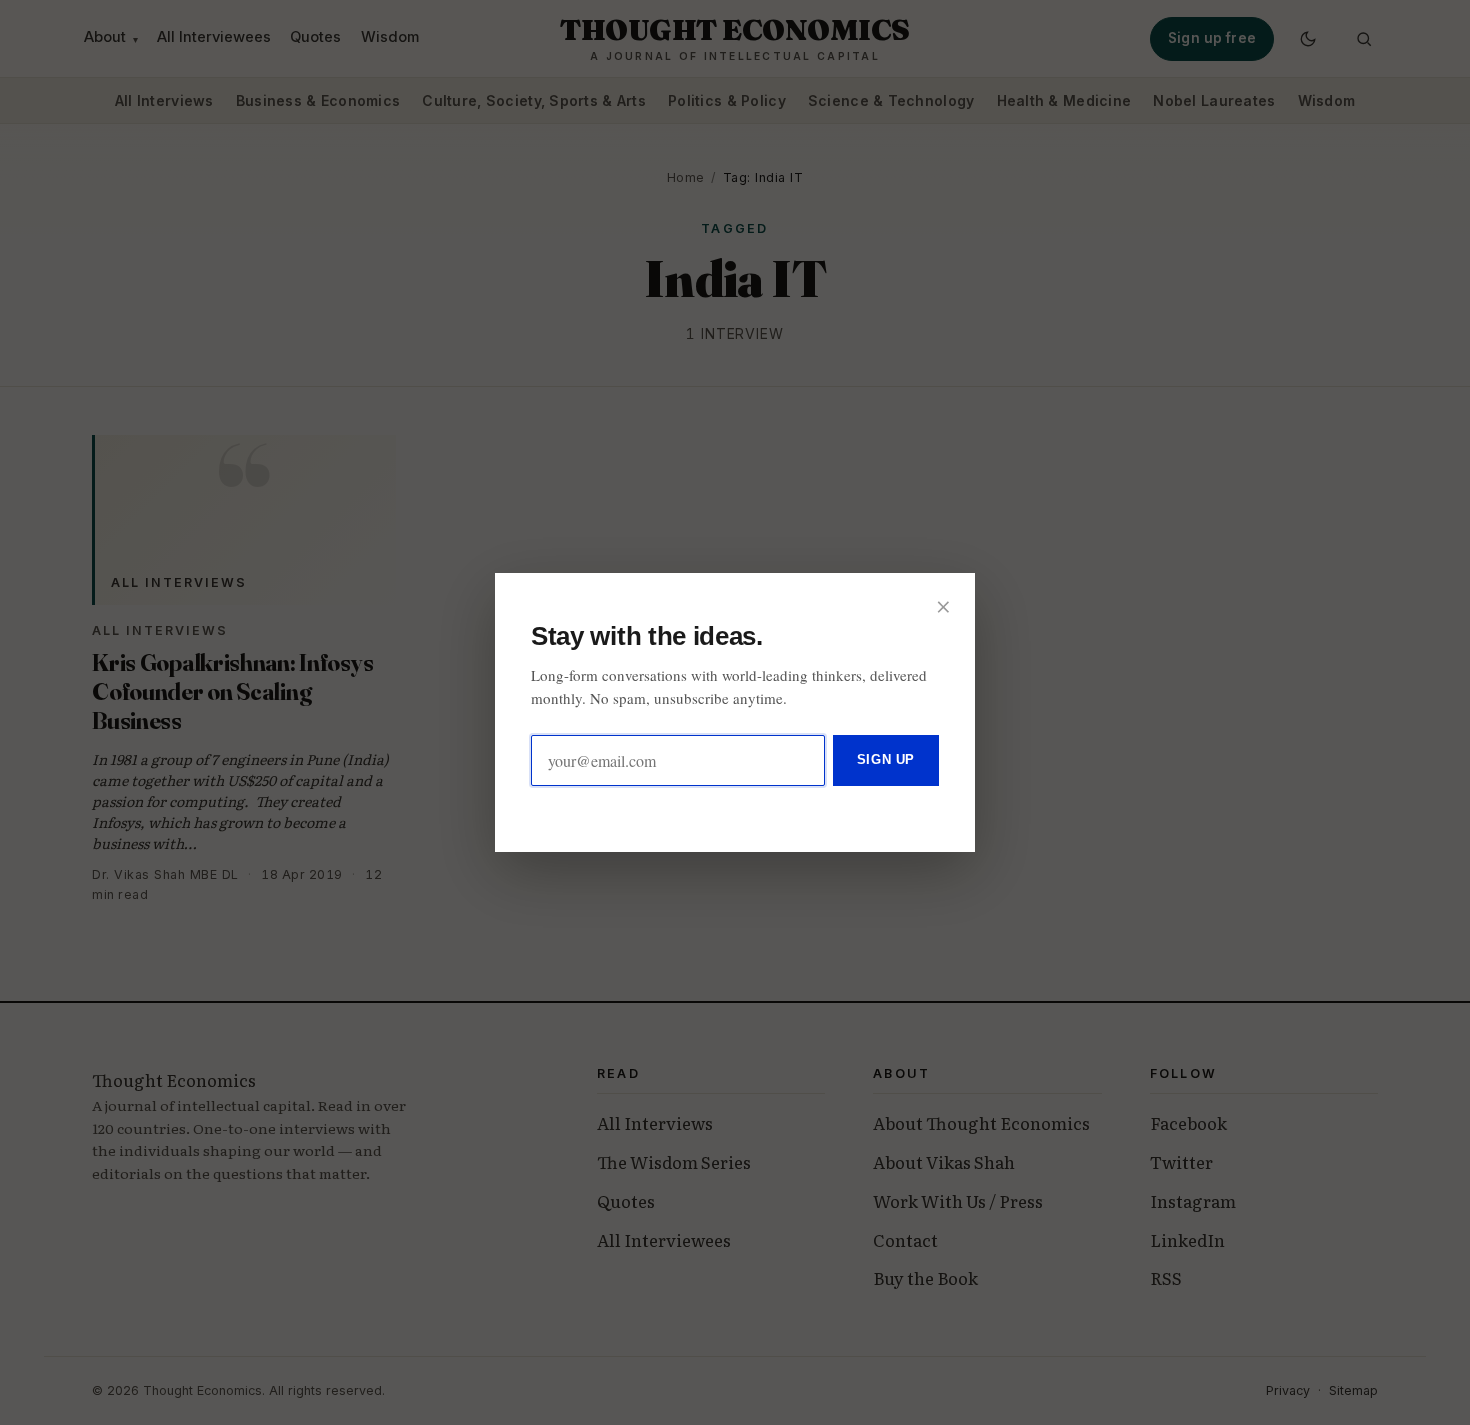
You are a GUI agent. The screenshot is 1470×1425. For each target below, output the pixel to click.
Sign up (886, 759)
